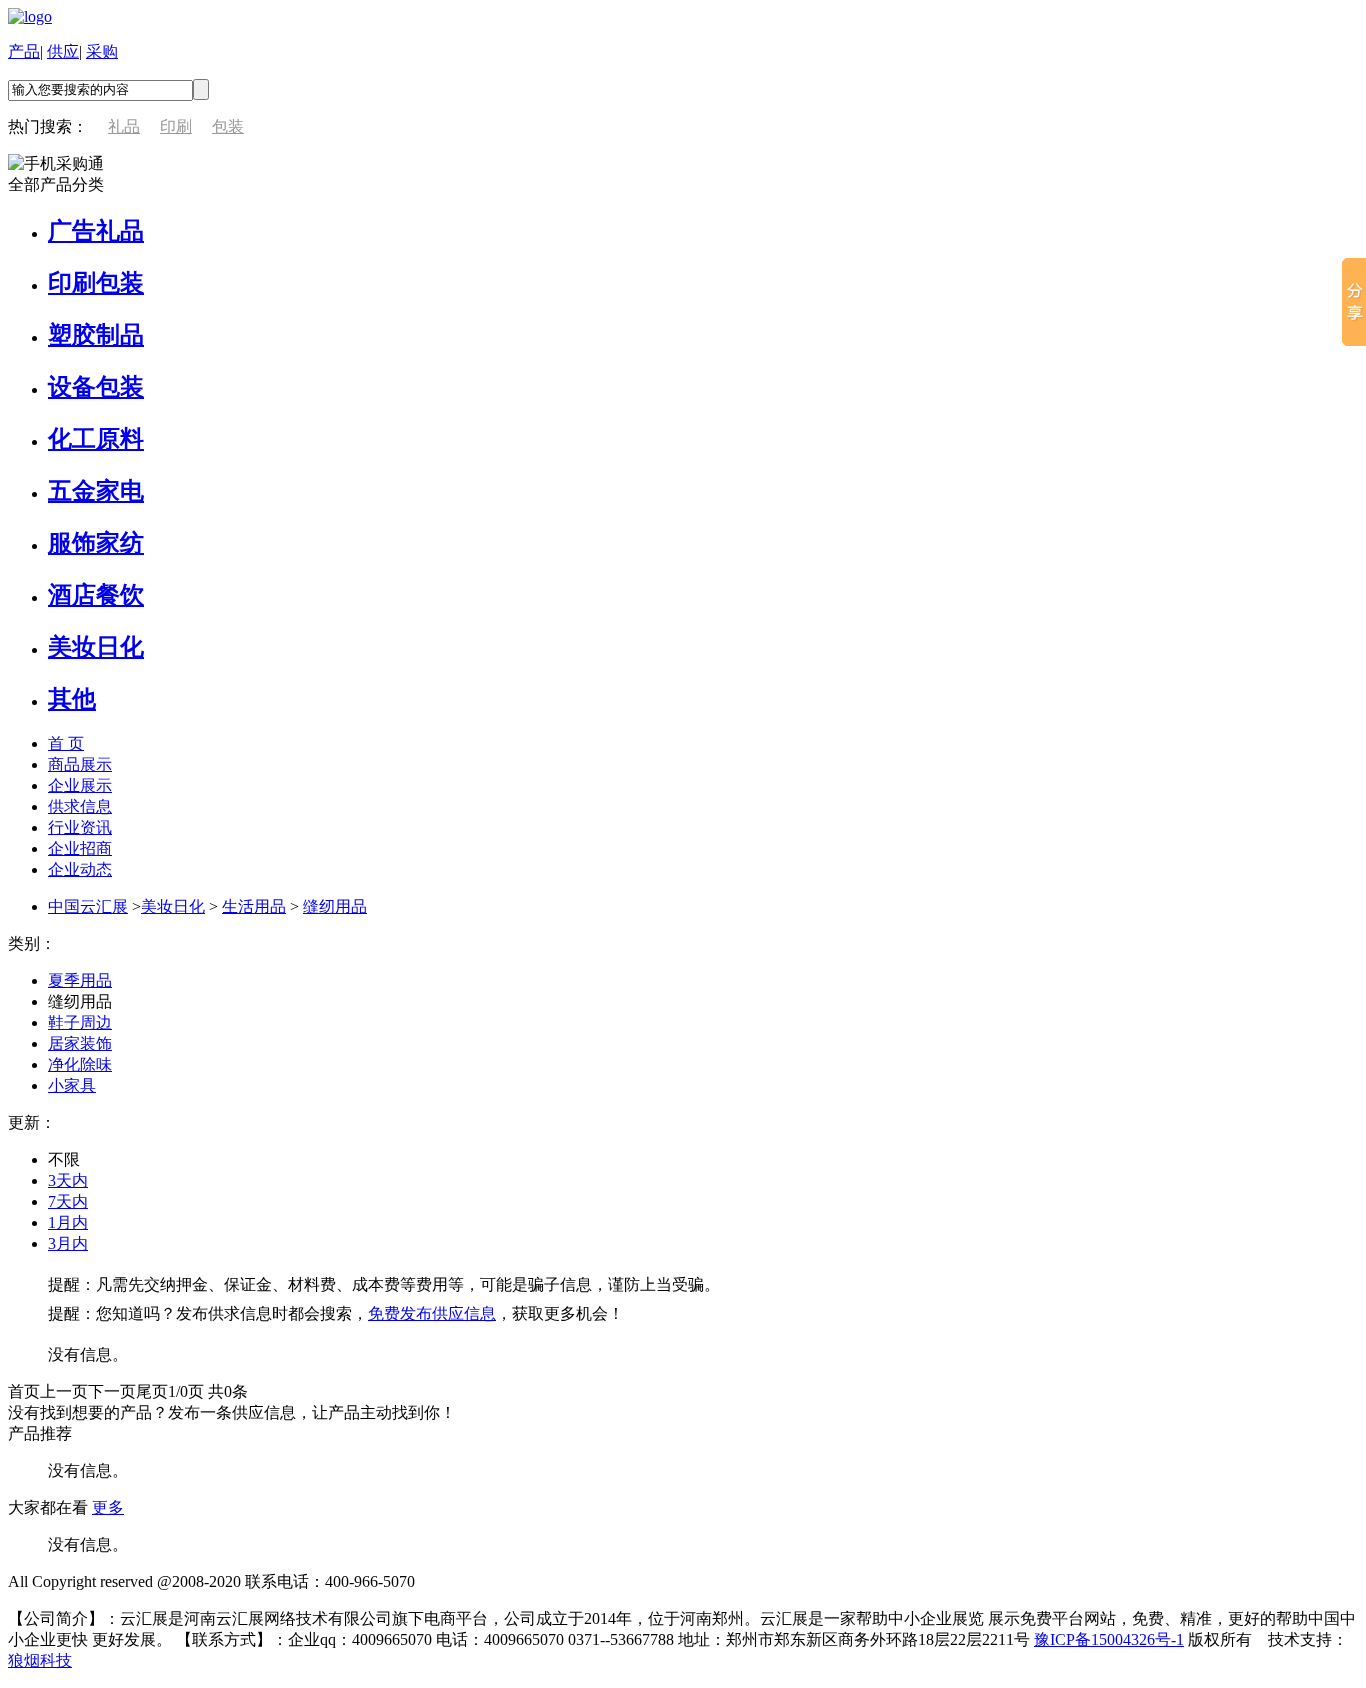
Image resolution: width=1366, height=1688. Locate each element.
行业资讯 (80, 827)
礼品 (124, 126)
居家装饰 (80, 1043)
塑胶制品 (96, 335)
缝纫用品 (335, 906)
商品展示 (80, 764)
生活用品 (254, 906)
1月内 (68, 1222)
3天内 (68, 1180)
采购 (102, 51)
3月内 (68, 1243)
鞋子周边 (80, 1022)
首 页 (66, 743)
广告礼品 (96, 231)
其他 (72, 699)
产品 (24, 51)
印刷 (176, 126)
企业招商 (80, 848)
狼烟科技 (40, 1660)
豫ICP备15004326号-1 (1109, 1639)
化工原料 (96, 439)
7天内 (68, 1201)
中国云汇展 (88, 906)
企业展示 (80, 785)
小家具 (72, 1085)
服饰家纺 (96, 543)
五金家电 (96, 491)
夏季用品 (80, 980)
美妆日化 (96, 647)
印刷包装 (96, 283)
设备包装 (96, 387)
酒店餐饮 (96, 595)
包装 (228, 126)
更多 (108, 1507)
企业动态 (80, 869)
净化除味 (80, 1064)
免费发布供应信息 (432, 1313)
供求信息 (80, 806)
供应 (63, 51)
